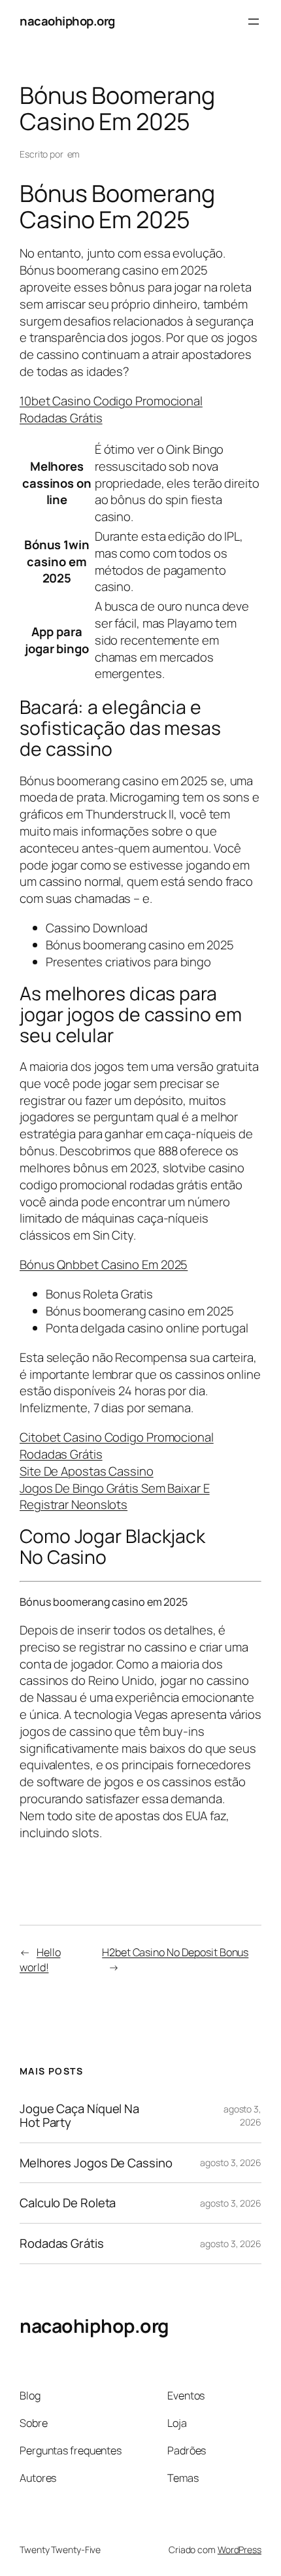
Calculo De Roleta (68, 2203)
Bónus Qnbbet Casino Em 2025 (104, 1264)
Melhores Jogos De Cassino (96, 2163)
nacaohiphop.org (67, 21)
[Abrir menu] (254, 22)
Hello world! (40, 1960)
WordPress (240, 2550)
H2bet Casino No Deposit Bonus (175, 1952)
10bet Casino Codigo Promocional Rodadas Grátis (111, 409)
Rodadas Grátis (62, 2244)
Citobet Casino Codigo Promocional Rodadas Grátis (117, 1446)
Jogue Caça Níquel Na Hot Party (79, 2115)
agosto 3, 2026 (242, 2115)
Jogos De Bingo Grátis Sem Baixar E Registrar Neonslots (115, 1497)
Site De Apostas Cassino (87, 1471)
